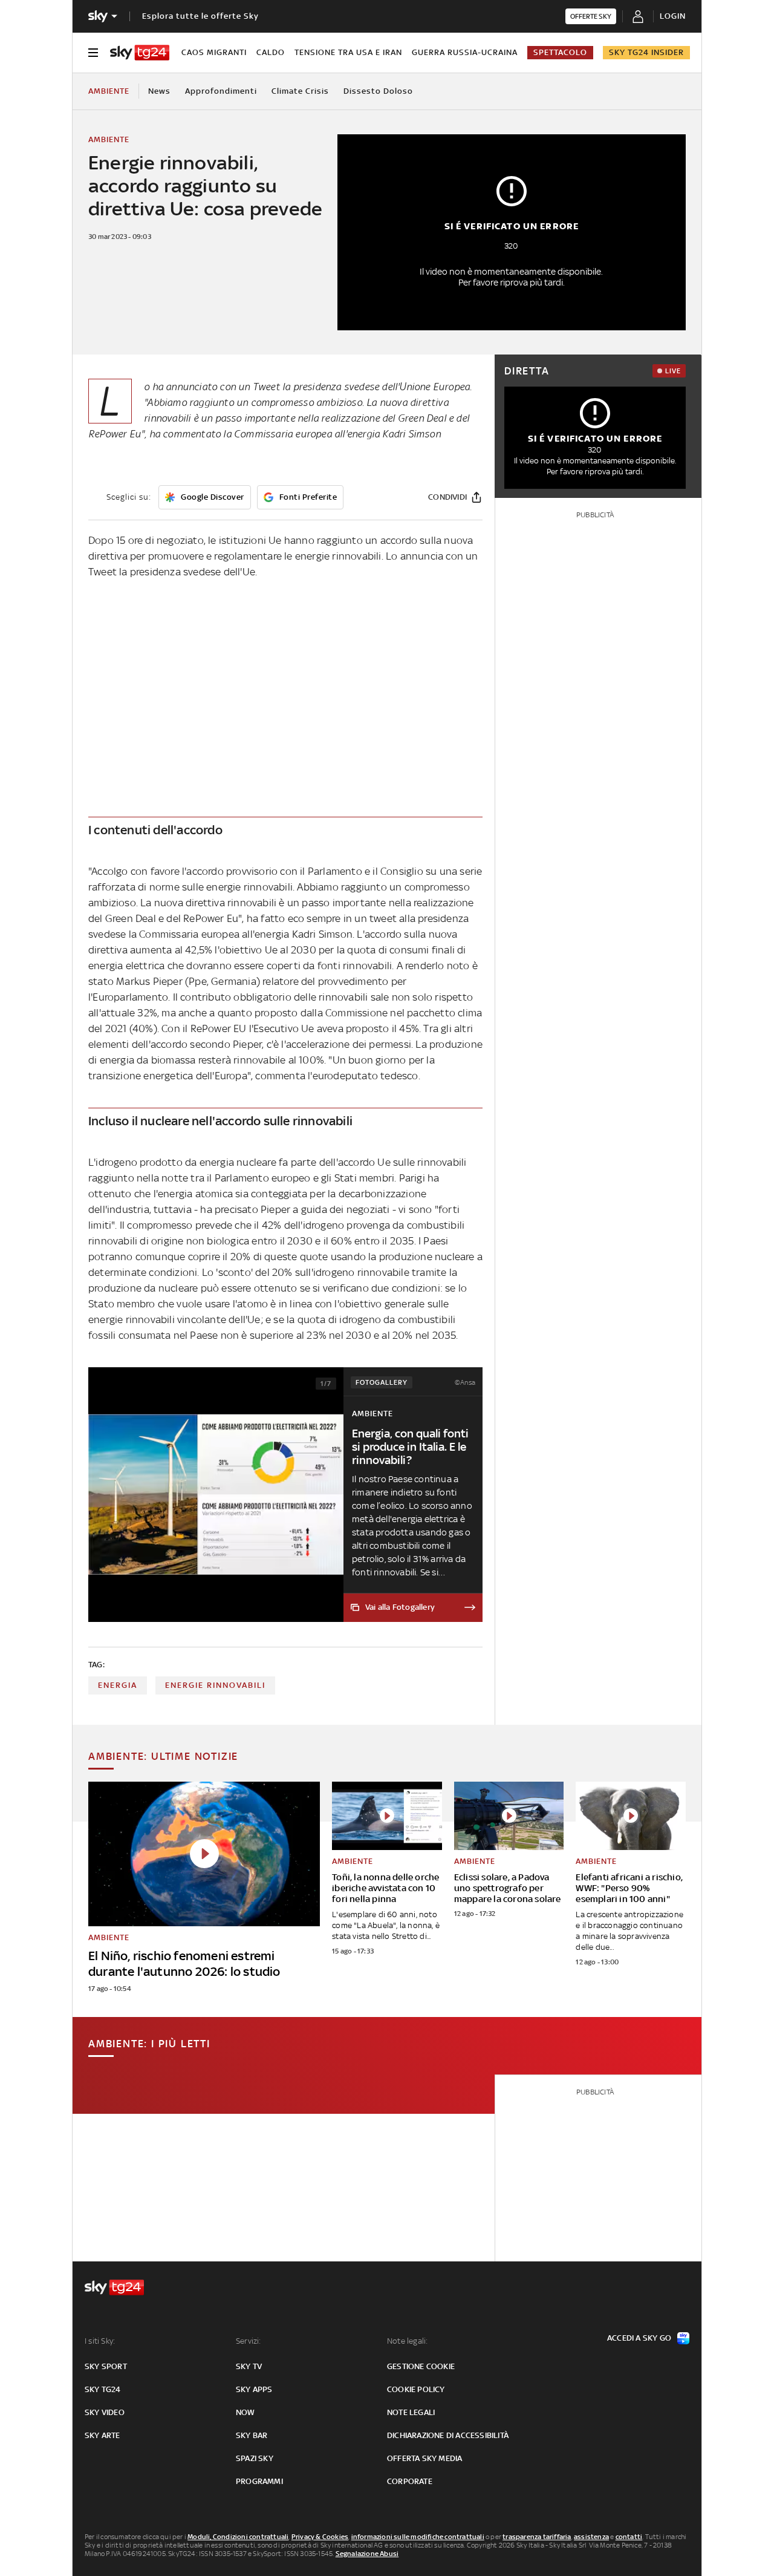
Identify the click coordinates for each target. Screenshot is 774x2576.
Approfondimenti (221, 91)
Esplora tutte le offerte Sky (200, 16)
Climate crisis (300, 91)
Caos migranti (214, 52)
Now (246, 2412)
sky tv (249, 2366)
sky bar (252, 2435)
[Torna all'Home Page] (140, 53)
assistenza (591, 2537)
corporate (410, 2481)
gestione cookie (421, 2366)
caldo (271, 52)
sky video (105, 2412)
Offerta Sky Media (424, 2458)
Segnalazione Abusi (367, 2554)
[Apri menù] (93, 53)
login (673, 16)
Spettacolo (560, 52)
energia (118, 1685)
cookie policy (416, 2389)
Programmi (259, 2481)
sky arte (102, 2435)
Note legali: (407, 2341)
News (159, 91)
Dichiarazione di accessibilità (448, 2435)
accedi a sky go (639, 2338)
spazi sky (255, 2458)
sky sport (106, 2366)
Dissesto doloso (378, 91)
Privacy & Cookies (320, 2537)
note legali (411, 2412)
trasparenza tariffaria (537, 2537)
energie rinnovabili (215, 1685)
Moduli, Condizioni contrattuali (238, 2537)
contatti (629, 2537)
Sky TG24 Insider (646, 52)
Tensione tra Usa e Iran (348, 52)
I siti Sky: (100, 2341)
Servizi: (249, 2341)
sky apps (254, 2389)
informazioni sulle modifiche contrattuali (418, 2537)
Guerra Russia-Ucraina (465, 52)
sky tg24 (103, 2389)
